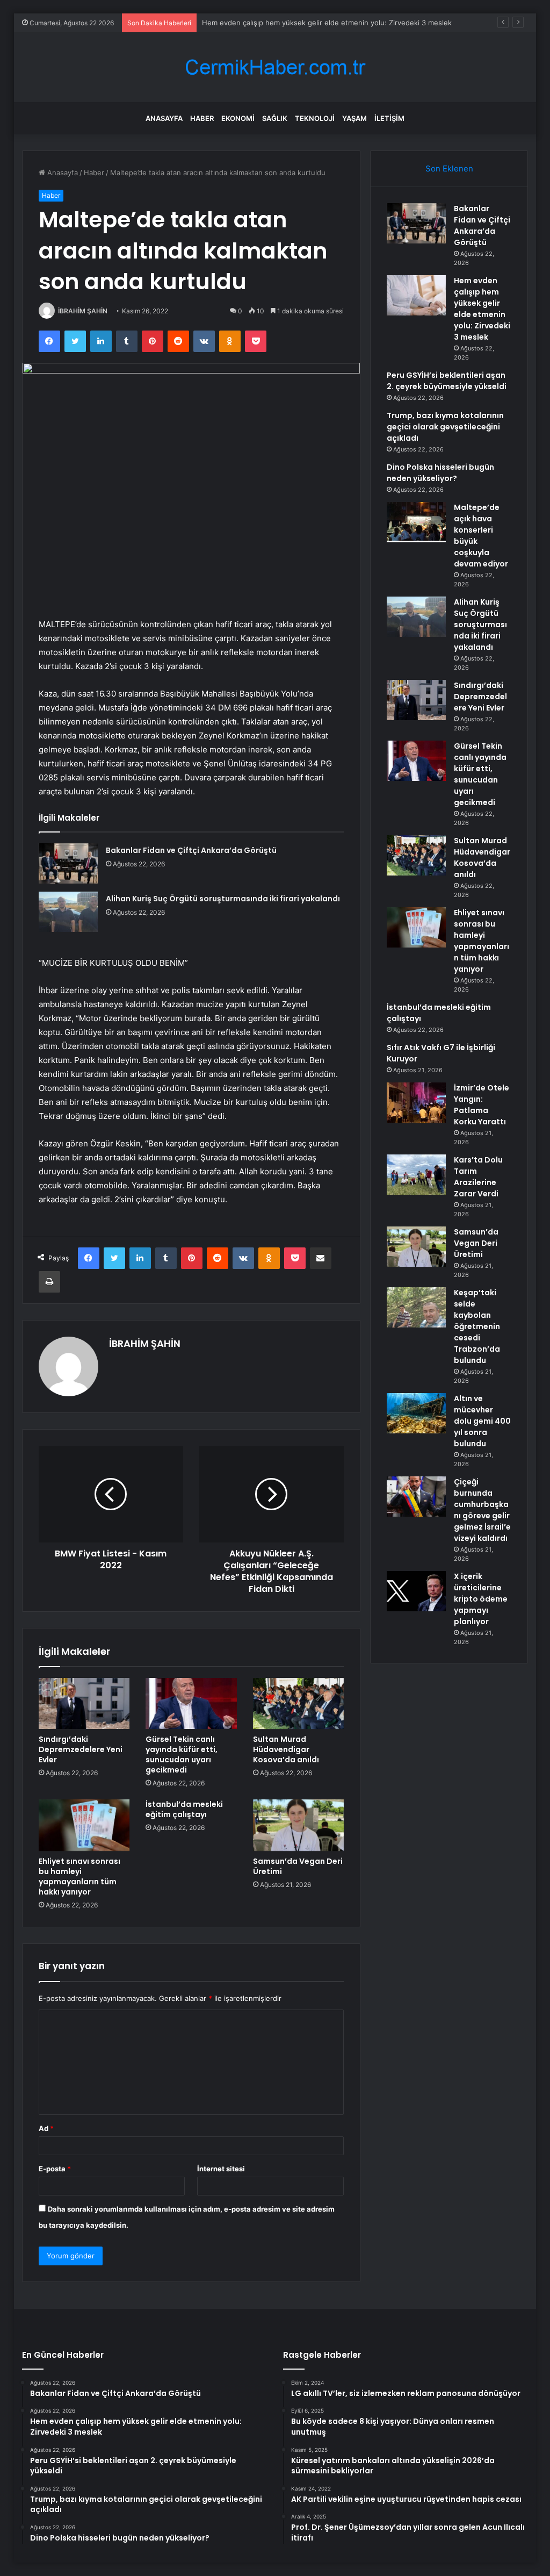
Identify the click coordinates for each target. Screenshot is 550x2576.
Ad (46, 2128)
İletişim (389, 118)
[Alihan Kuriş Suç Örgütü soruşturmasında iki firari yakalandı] (68, 912)
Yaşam (354, 118)
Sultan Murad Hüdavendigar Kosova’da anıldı (286, 1749)
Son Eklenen (449, 168)
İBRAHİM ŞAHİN (83, 311)
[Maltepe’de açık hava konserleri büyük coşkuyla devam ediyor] (416, 522)
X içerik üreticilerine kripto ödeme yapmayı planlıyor (481, 1599)
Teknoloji (315, 118)
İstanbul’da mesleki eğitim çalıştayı (184, 1809)
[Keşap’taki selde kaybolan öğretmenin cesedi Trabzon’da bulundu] (416, 1307)
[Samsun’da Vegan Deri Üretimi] (299, 1825)
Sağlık (275, 118)
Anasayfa (164, 118)
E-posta (55, 2169)
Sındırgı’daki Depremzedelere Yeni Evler (81, 1749)
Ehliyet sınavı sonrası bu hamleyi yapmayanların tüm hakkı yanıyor (79, 1877)
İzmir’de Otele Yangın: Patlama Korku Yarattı (482, 1105)
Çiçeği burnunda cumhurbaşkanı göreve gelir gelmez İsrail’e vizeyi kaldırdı (482, 1510)
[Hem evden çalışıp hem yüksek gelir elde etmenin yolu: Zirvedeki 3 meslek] (416, 295)
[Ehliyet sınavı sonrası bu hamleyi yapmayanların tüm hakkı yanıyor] (84, 1825)
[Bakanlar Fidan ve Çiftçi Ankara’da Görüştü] (68, 863)
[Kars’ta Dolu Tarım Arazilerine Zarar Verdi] (416, 1175)
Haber (202, 118)
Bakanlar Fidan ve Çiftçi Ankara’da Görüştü (191, 850)
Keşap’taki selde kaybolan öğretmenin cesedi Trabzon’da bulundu (477, 1326)
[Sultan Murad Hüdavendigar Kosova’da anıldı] (299, 1704)
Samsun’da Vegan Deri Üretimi (298, 1866)
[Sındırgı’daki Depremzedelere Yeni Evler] (84, 1704)
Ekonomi (238, 118)
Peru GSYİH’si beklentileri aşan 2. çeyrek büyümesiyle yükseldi (306, 23)
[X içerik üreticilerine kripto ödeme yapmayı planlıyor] (416, 1591)
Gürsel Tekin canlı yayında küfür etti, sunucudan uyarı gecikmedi (182, 1755)
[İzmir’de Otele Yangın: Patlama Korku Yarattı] (416, 1103)
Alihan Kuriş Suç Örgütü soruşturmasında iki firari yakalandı (223, 899)
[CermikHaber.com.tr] (275, 67)
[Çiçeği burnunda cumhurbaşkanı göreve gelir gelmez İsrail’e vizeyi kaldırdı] (416, 1497)
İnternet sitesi (221, 2169)
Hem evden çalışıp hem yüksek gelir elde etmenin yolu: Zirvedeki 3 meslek (482, 309)
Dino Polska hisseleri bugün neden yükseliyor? (440, 473)
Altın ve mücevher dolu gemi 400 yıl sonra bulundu (482, 1421)
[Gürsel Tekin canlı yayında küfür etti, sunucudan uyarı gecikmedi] (191, 1704)
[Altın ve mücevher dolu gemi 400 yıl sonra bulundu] (416, 1413)
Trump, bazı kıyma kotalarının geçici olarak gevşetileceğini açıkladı (445, 427)
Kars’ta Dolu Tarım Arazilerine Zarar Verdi (478, 1177)
